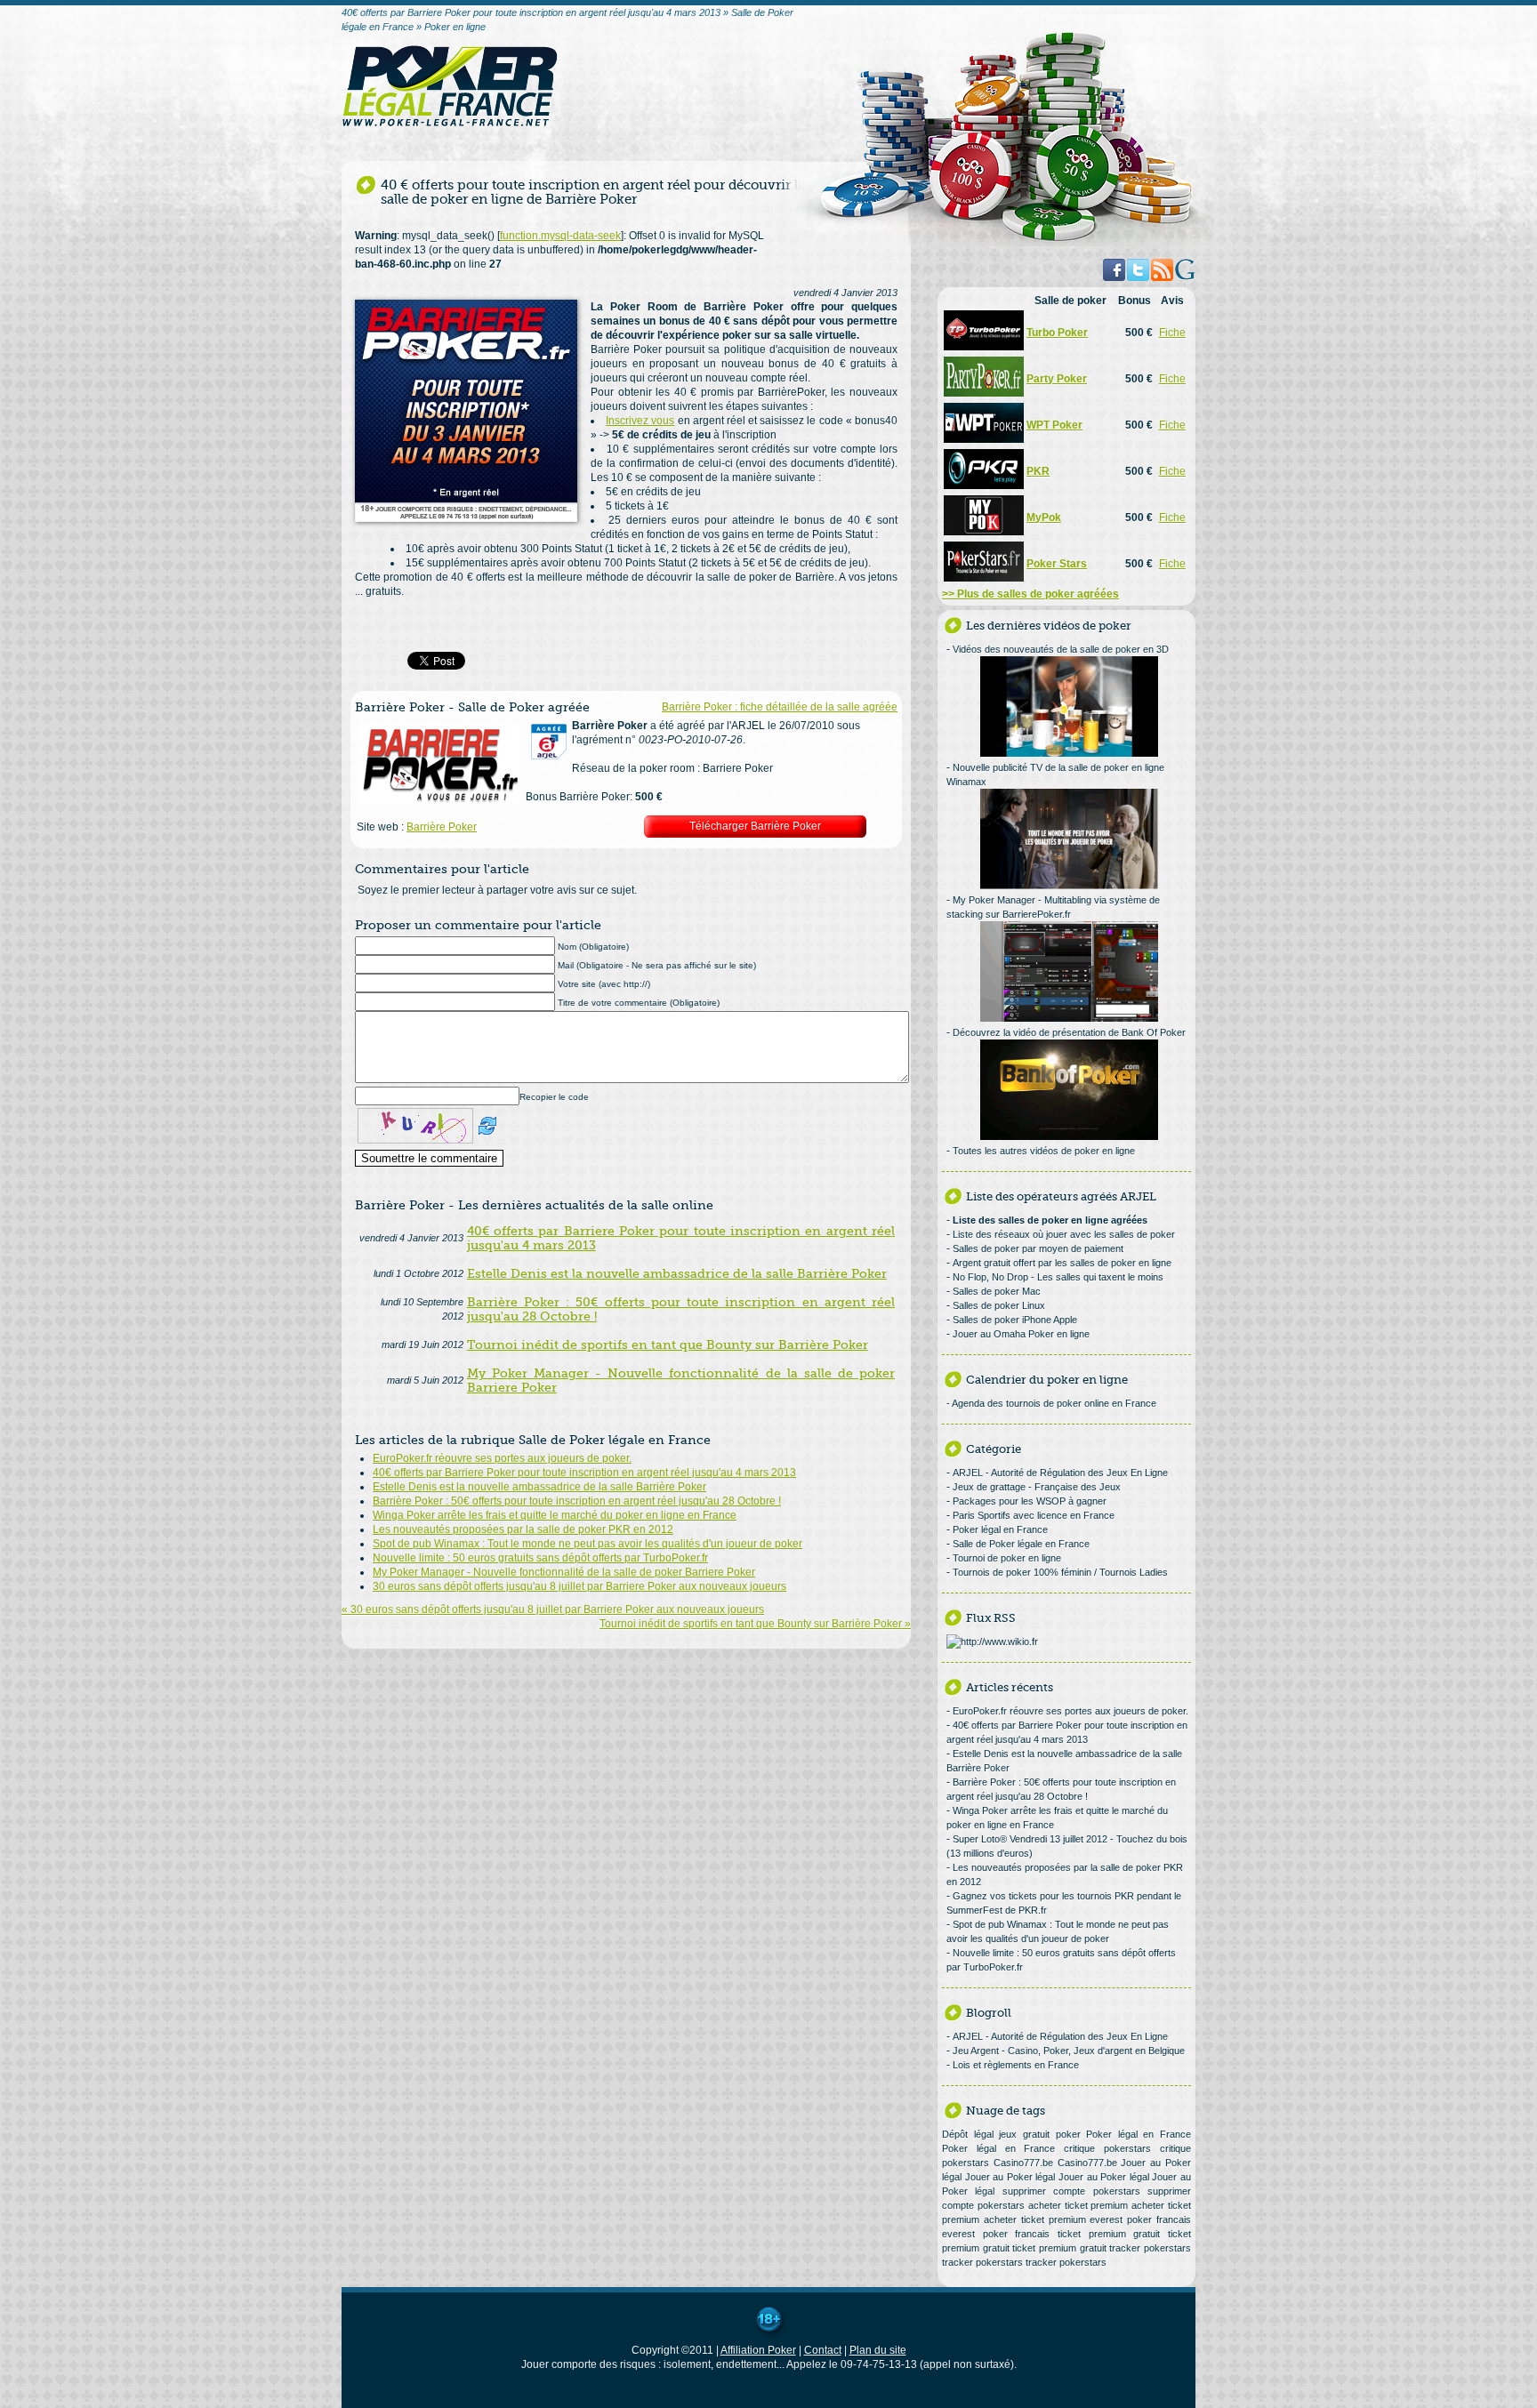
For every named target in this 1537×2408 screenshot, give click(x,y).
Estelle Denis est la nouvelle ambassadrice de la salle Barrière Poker (539, 1487)
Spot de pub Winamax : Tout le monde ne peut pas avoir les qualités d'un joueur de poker (587, 1544)
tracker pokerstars (1150, 2248)
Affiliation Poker (758, 2350)
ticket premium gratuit (1109, 2234)
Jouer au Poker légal (1010, 2177)
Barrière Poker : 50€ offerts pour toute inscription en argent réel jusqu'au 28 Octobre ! (577, 1501)
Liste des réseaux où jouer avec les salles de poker (1064, 1234)
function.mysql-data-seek (560, 236)
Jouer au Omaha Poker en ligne (1021, 1334)
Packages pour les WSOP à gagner (1030, 1501)
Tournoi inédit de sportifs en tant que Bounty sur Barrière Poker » (755, 1624)
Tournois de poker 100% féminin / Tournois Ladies (1060, 1572)
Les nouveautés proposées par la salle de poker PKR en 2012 (523, 1529)
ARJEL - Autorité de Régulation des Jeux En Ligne (1060, 1473)
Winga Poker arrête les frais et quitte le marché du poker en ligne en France (555, 1515)
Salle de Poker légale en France (1021, 1544)
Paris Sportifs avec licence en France (1034, 1515)
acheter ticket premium (1078, 2205)
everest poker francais (1140, 2219)
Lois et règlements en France (1016, 2065)
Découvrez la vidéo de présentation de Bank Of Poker (1069, 1032)
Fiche (1172, 333)
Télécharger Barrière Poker (755, 826)
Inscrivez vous (640, 421)
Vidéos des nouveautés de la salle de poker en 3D (1061, 649)
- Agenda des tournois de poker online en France (1051, 1403)
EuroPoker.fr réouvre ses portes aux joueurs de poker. (502, 1458)
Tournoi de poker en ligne (1007, 1558)
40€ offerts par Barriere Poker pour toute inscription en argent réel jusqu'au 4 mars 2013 (584, 1473)
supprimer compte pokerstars (1071, 2191)
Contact (823, 2350)
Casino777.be (1023, 2163)
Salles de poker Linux (999, 1305)
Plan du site (878, 2350)
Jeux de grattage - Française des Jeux (1037, 1487)
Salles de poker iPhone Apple (1015, 1320)
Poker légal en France (1000, 1529)
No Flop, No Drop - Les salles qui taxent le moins (1058, 1277)
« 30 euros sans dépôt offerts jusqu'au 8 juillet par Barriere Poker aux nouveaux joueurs (553, 1609)
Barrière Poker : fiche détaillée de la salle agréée (780, 707)
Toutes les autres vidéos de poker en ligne (1044, 1151)
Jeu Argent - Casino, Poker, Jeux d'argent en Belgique (1069, 2051)
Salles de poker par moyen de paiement (1038, 1248)
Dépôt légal (968, 2134)
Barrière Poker (442, 827)
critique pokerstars (1107, 2148)
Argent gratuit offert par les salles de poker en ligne (1062, 1263)
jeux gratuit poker (1039, 2134)
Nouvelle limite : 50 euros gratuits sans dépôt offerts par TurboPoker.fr (540, 1558)
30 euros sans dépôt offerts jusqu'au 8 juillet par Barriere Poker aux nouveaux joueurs (579, 1586)
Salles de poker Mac (997, 1291)
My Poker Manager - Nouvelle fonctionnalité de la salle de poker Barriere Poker (564, 1572)
